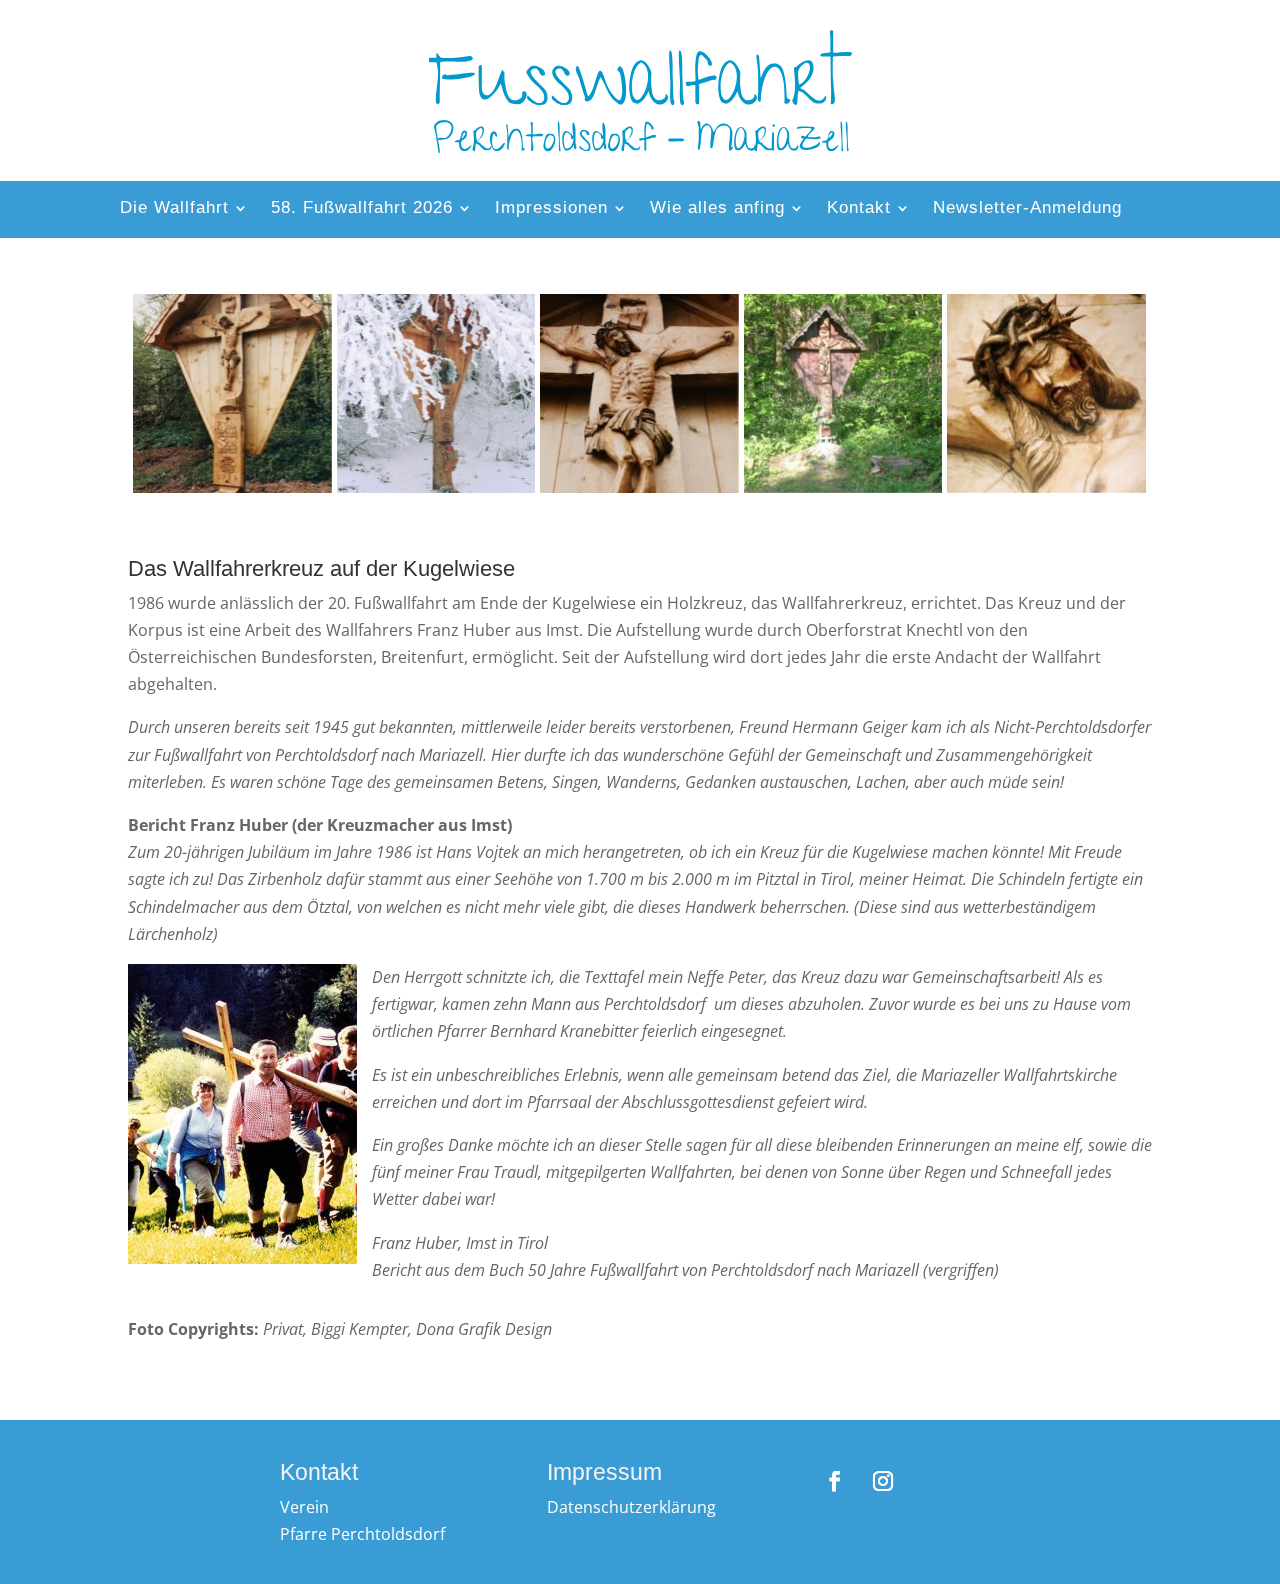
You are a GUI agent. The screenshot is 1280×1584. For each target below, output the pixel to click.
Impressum (604, 1472)
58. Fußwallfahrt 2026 (362, 209)
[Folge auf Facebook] (835, 1481)
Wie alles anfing (717, 209)
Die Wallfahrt (174, 209)
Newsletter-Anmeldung (1027, 209)
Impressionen (551, 209)
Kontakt (859, 209)
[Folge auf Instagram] (883, 1481)
